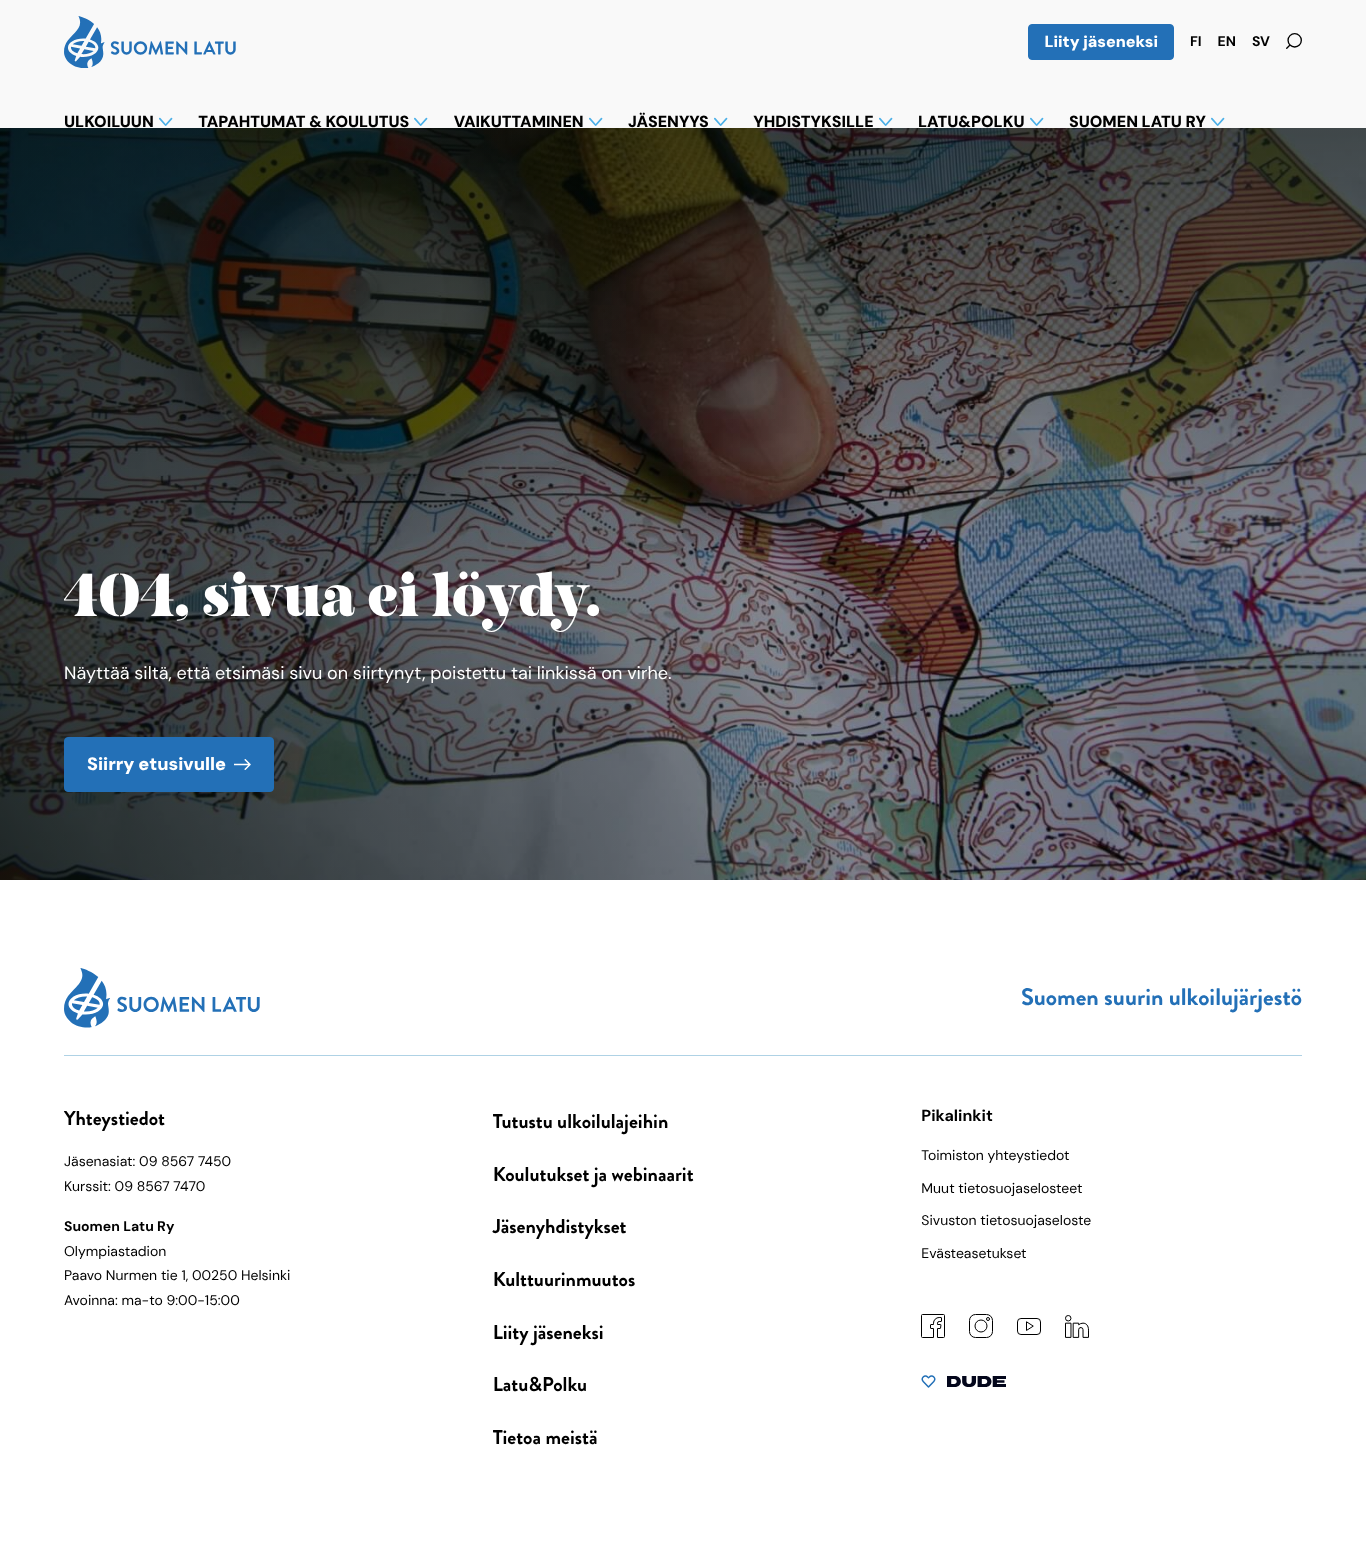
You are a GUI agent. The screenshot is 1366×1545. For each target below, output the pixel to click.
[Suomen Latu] (150, 62)
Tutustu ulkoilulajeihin (581, 1121)
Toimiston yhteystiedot (995, 1156)
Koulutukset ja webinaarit (593, 1174)
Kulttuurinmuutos (564, 1279)
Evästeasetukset (973, 1254)
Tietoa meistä (545, 1437)
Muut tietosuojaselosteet (1001, 1189)
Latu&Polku (540, 1384)
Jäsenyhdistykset (560, 1226)
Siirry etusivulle (156, 764)
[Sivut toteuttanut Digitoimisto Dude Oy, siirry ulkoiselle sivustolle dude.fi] (963, 1386)
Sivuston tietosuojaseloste (1006, 1221)
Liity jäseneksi (1101, 41)
